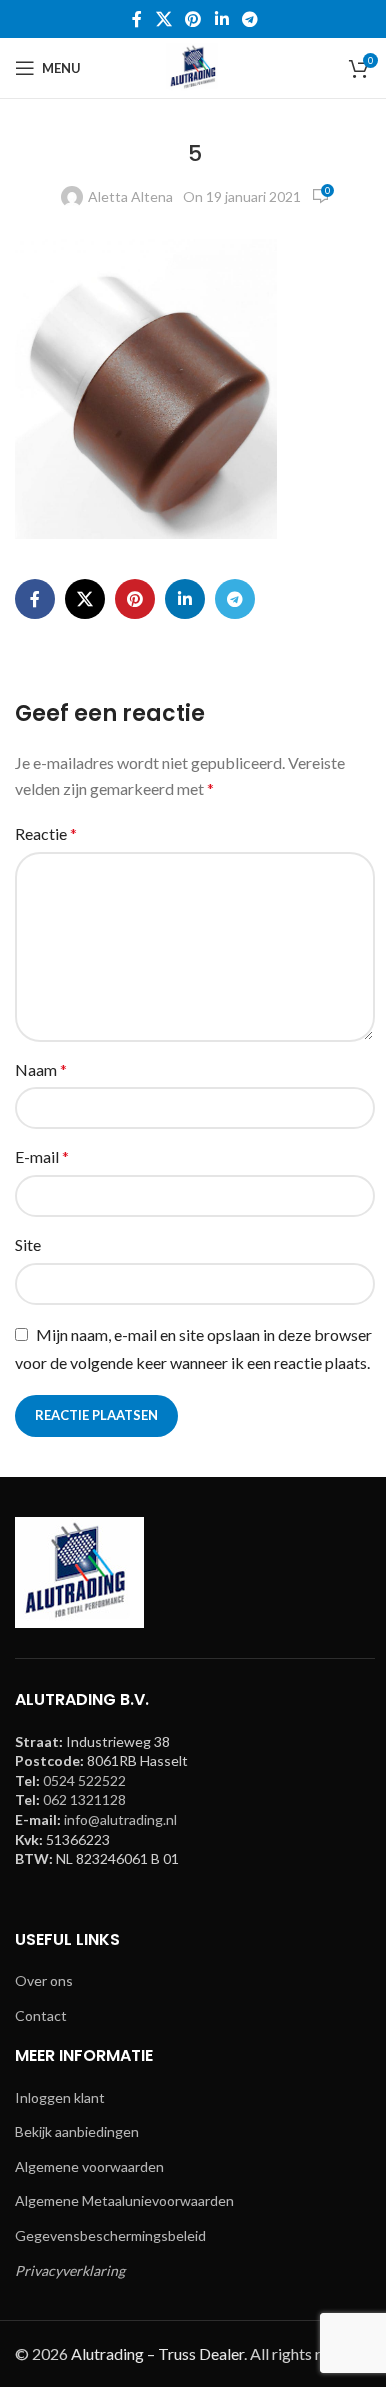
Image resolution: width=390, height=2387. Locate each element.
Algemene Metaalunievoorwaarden (124, 2200)
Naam (41, 1069)
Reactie (46, 833)
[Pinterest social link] (193, 19)
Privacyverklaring (70, 2270)
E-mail (42, 1156)
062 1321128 (84, 1799)
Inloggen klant (60, 2097)
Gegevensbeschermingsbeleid (110, 2235)
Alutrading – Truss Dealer (157, 2353)
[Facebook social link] (137, 19)
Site (28, 1244)
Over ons (44, 1980)
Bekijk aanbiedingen (77, 2131)
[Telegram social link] (249, 19)
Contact (41, 2015)
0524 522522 (84, 1780)
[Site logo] (195, 66)
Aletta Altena (130, 196)
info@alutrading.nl (120, 1819)
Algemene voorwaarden (89, 2166)
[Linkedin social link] (221, 19)
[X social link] (163, 19)
